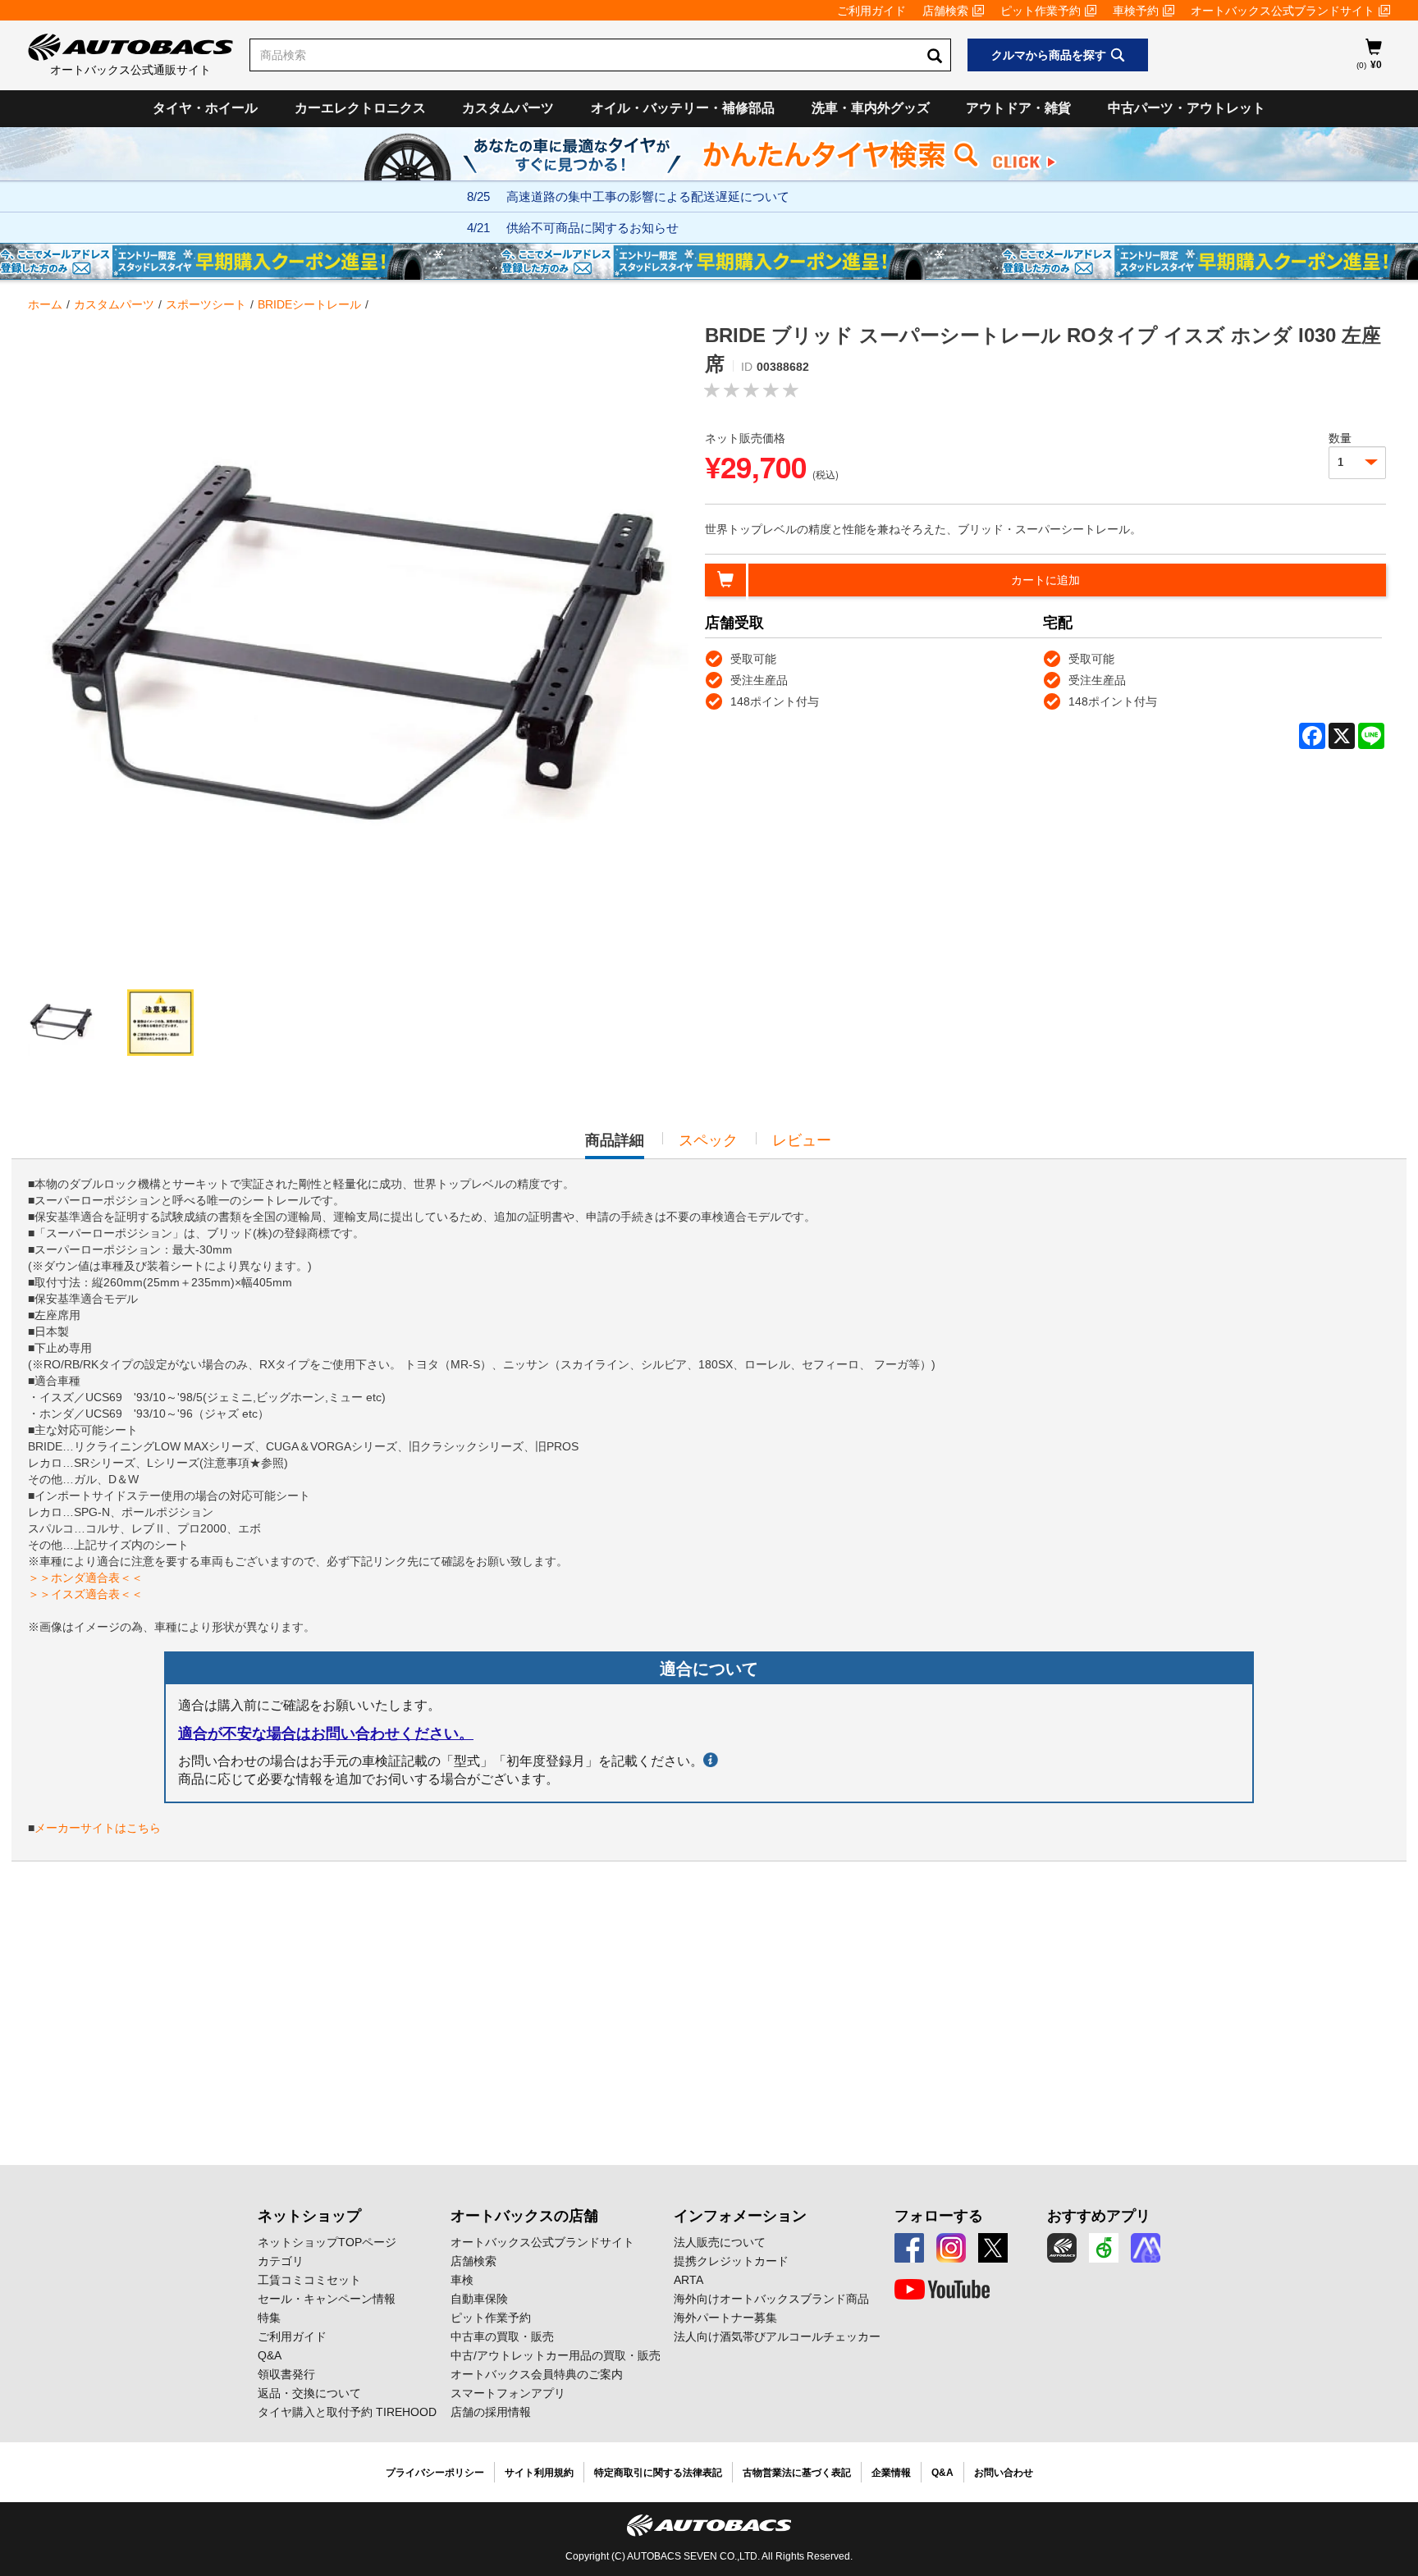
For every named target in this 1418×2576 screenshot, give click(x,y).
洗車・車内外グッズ (871, 108)
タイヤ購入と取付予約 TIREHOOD (347, 2412)
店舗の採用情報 (491, 2412)
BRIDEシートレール (309, 304)
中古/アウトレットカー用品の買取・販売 (556, 2355)
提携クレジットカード (731, 2261)
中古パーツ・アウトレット (1187, 108)
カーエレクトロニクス (360, 108)
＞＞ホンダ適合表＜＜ (85, 1578)
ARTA (688, 2280)
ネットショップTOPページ (327, 2242)
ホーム (45, 304)
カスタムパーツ (508, 108)
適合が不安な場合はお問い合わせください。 (326, 1733)
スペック (708, 1140)
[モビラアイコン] (1146, 2248)
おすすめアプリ (1099, 2216)
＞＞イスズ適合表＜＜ (85, 1594)
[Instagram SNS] (951, 2248)
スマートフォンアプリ (508, 2393)
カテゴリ (281, 2261)
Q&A (270, 2355)
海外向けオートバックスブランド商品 (771, 2299)
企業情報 (891, 2473)
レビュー (802, 1140)
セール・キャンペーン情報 (327, 2299)
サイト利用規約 (539, 2473)
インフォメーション (740, 2216)
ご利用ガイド (871, 11)
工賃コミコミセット (309, 2280)
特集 (269, 2318)
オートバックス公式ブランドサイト (1283, 11)
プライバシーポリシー (435, 2473)
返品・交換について (309, 2393)
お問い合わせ (1004, 2473)
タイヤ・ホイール (205, 108)
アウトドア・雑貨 (1018, 108)
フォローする (939, 2216)
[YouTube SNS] (942, 2290)
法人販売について (720, 2242)
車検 (462, 2280)
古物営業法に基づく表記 (797, 2473)
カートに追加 (1045, 580)
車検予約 (1136, 11)
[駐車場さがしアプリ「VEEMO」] (1104, 2248)
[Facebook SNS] (909, 2248)
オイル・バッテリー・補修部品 (683, 108)
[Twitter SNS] (993, 2248)
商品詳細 (615, 1145)
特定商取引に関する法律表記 (658, 2473)
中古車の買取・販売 (502, 2336)
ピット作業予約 (1041, 11)
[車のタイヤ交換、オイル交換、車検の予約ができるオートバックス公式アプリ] (1062, 2248)
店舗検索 (945, 11)
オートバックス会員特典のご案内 (537, 2374)
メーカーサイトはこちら (98, 1828)
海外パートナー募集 (725, 2318)
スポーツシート (206, 304)
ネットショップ (309, 2216)
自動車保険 (479, 2299)
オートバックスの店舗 (524, 2216)
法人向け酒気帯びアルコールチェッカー (777, 2336)
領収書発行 (286, 2374)
